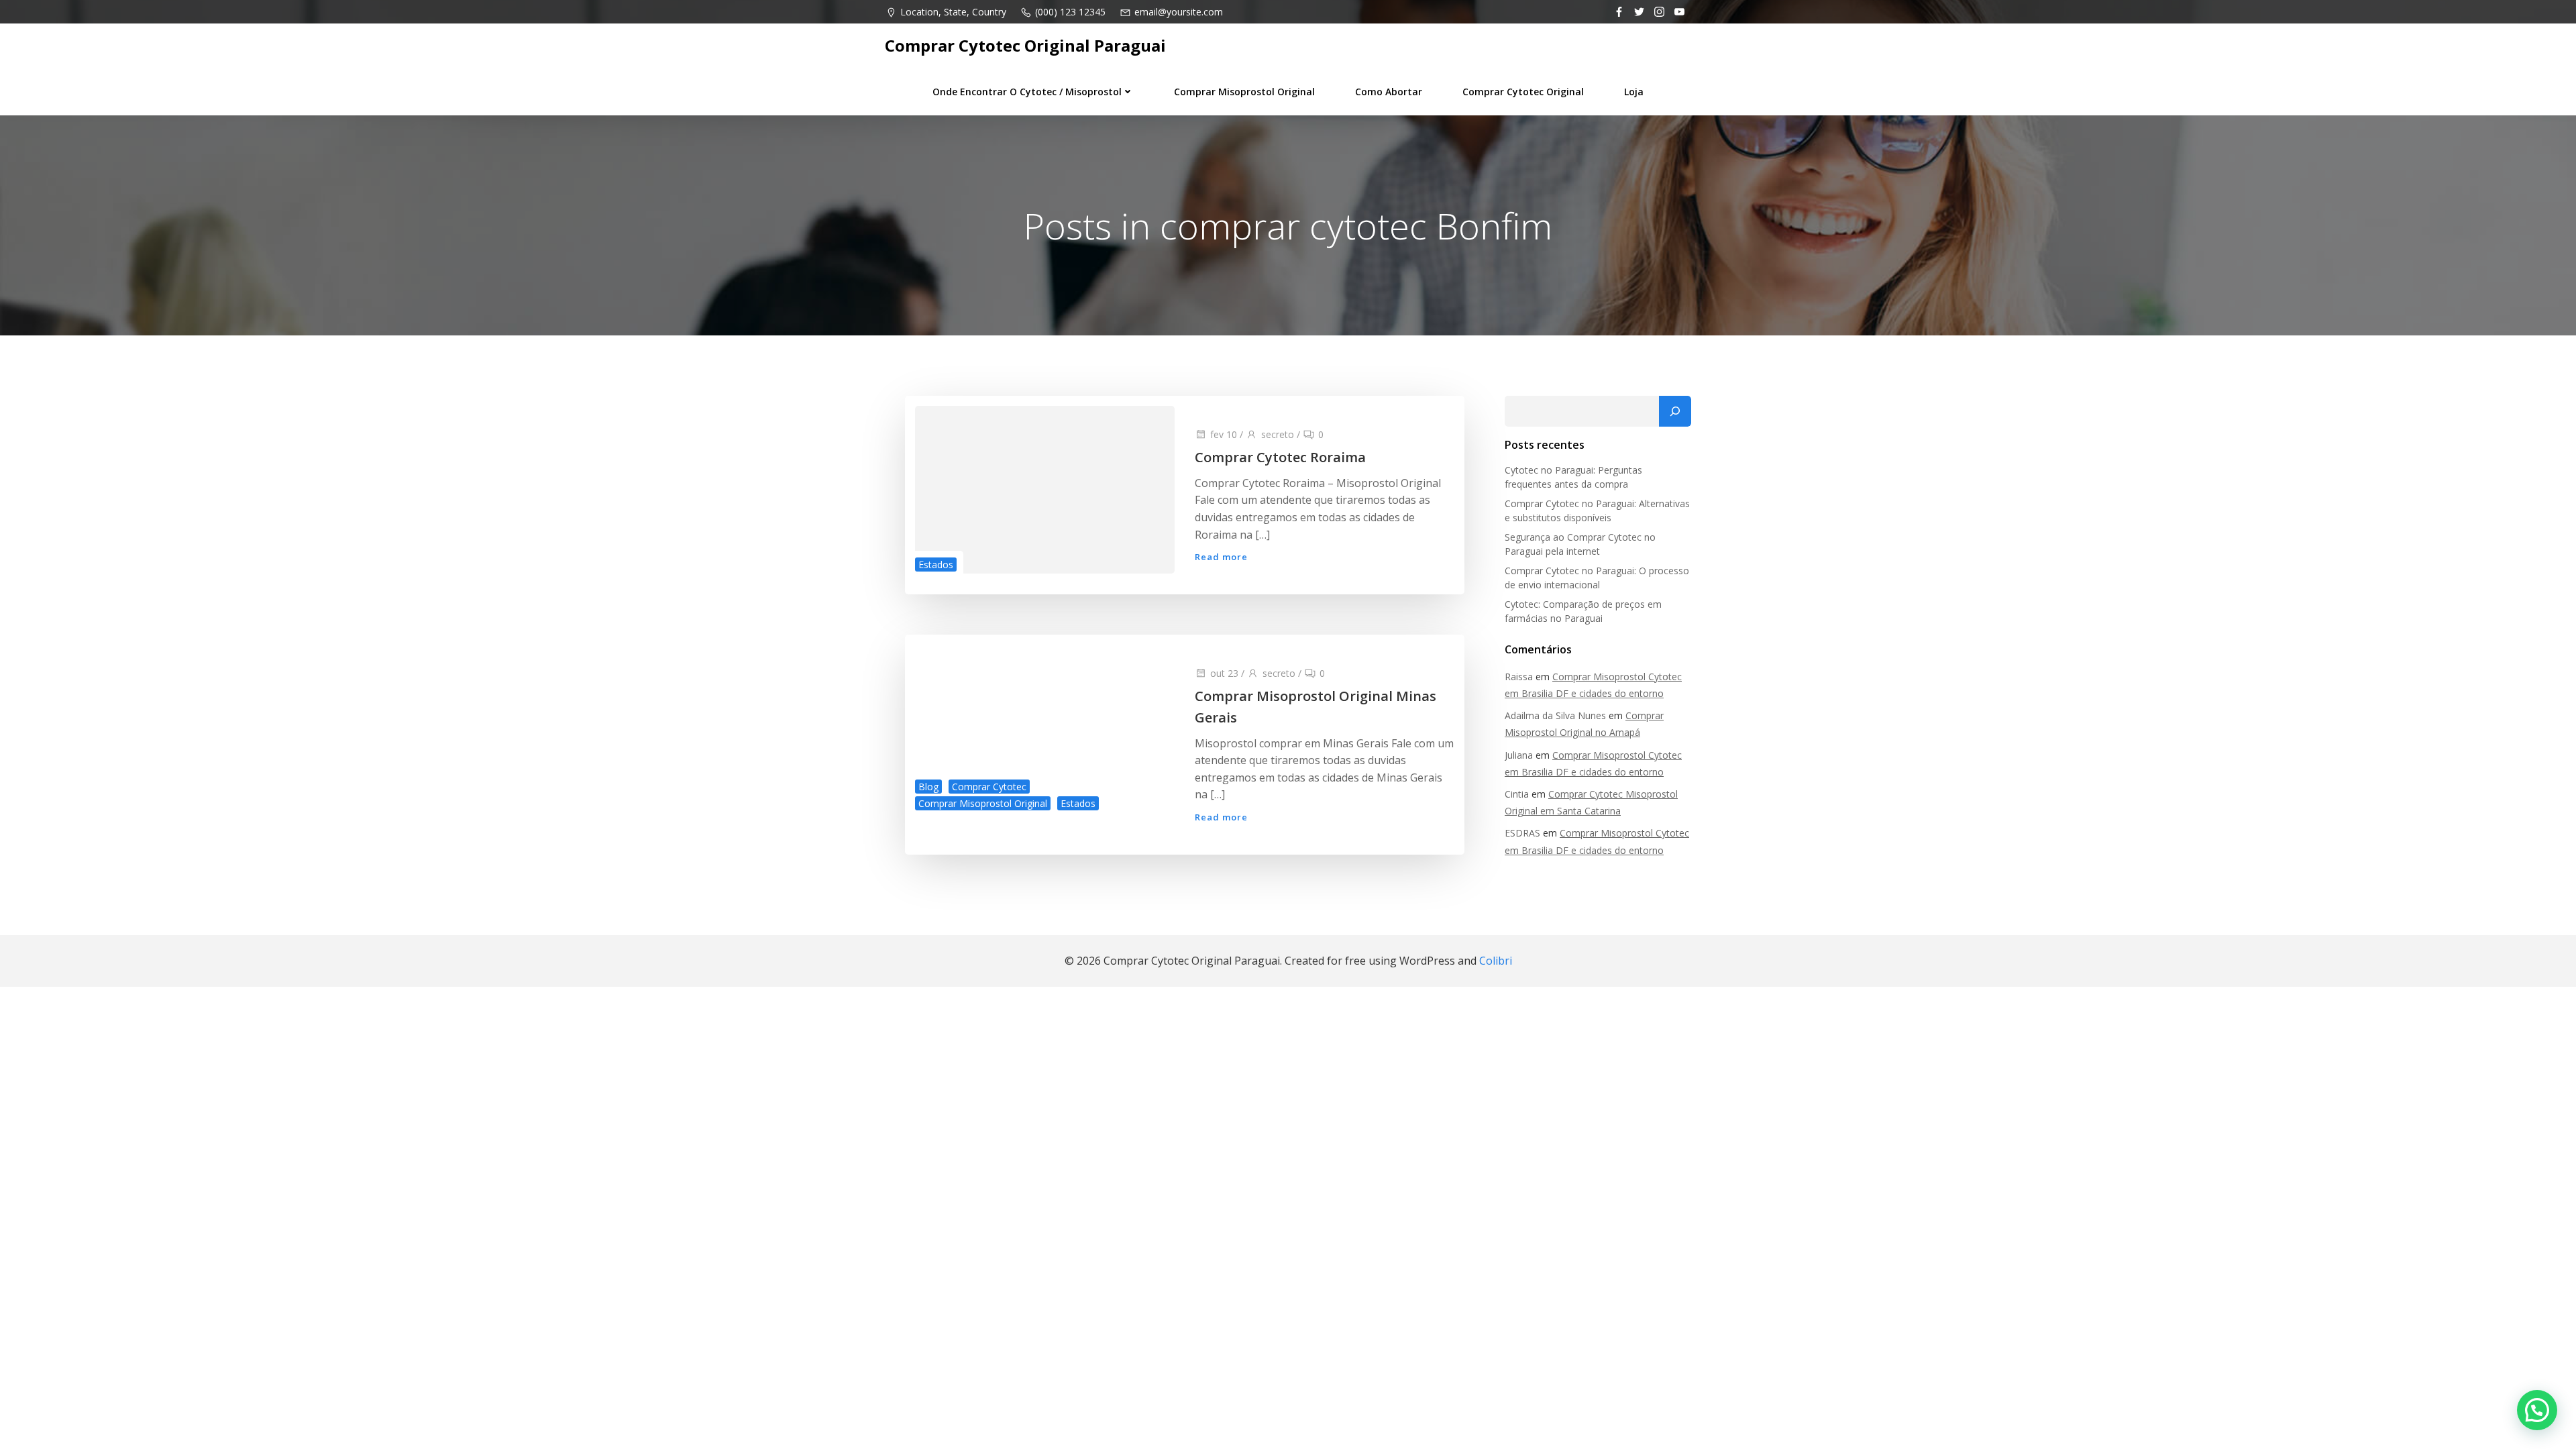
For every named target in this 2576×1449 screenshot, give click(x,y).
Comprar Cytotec (989, 787)
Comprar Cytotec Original (1523, 92)
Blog (928, 787)
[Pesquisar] (1675, 411)
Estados (936, 565)
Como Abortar (1389, 92)
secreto (1278, 434)
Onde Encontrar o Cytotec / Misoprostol (1027, 92)
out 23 (1224, 673)
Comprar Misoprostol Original (1244, 92)
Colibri (1496, 961)
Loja (1634, 92)
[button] (2537, 1410)
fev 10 (1224, 434)
